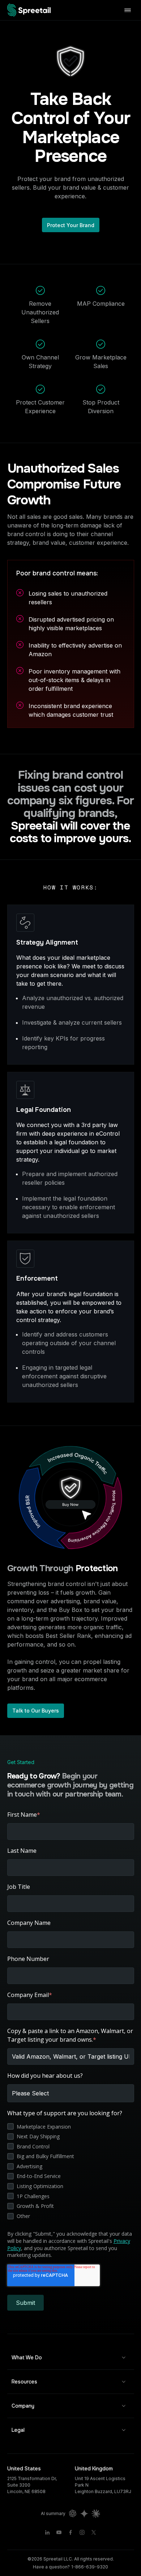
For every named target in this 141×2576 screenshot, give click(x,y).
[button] (71, 2358)
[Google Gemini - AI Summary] (84, 2514)
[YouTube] (59, 2532)
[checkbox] (71, 2171)
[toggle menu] (128, 10)
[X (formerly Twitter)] (94, 2532)
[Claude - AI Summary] (96, 2514)
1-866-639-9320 (90, 2567)
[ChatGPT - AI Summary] (73, 2514)
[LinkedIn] (47, 2532)
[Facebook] (70, 2532)
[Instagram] (82, 2532)
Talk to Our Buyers (36, 1711)
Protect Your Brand (71, 225)
